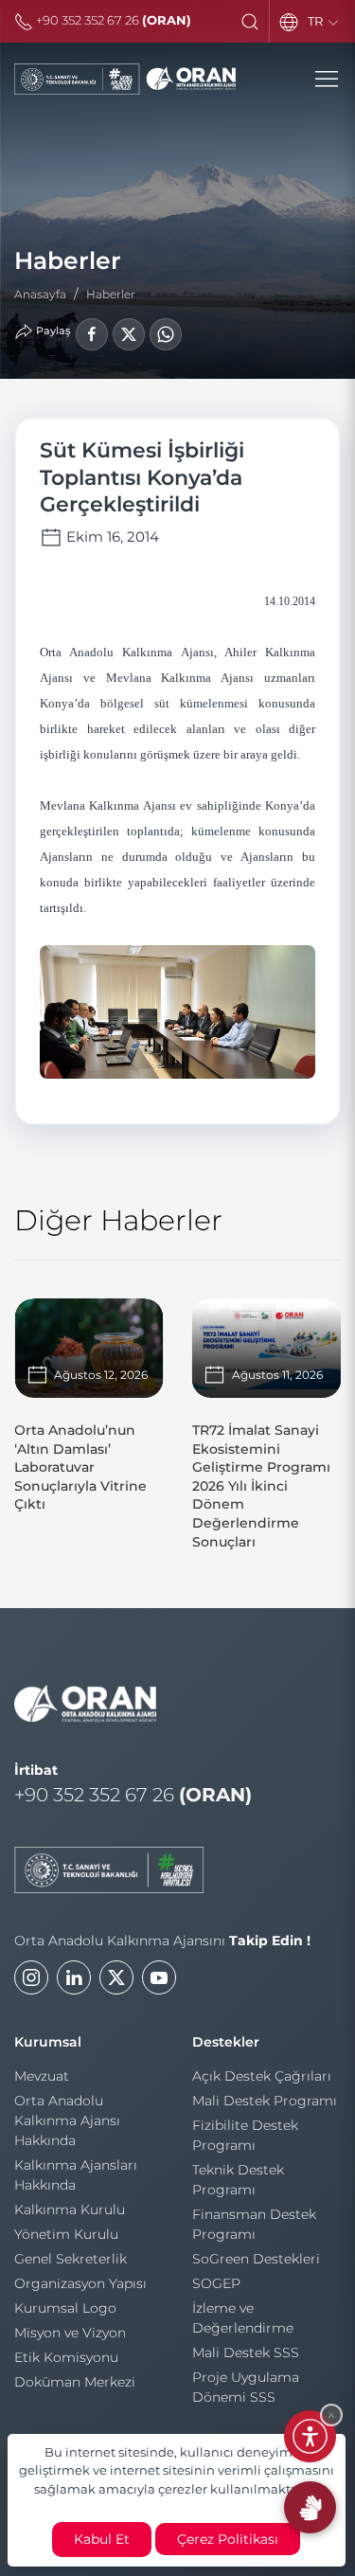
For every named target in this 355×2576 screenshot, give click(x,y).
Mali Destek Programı (265, 2101)
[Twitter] (116, 1977)
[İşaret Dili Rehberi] (310, 2507)
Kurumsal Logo (65, 2308)
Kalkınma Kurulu (70, 2209)
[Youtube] (159, 1977)
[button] (250, 22)
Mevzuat (42, 2076)
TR (317, 21)
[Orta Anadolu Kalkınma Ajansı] (125, 79)
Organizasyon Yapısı (80, 2283)
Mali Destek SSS (246, 2352)
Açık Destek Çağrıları (262, 2076)
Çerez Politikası (228, 2539)
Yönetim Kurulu (66, 2234)
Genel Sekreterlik (71, 2259)
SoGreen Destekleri (256, 2259)
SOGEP (216, 2283)
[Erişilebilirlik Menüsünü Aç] (310, 2436)
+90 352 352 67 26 (112, 20)
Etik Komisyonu (66, 2357)
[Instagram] (31, 1977)
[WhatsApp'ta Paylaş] (166, 334)
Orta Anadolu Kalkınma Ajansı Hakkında (67, 2120)
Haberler (111, 294)
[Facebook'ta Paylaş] (92, 334)
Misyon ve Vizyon (70, 2333)
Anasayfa (40, 294)
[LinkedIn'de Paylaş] (129, 334)
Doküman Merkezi (75, 2382)
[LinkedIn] (74, 1977)
